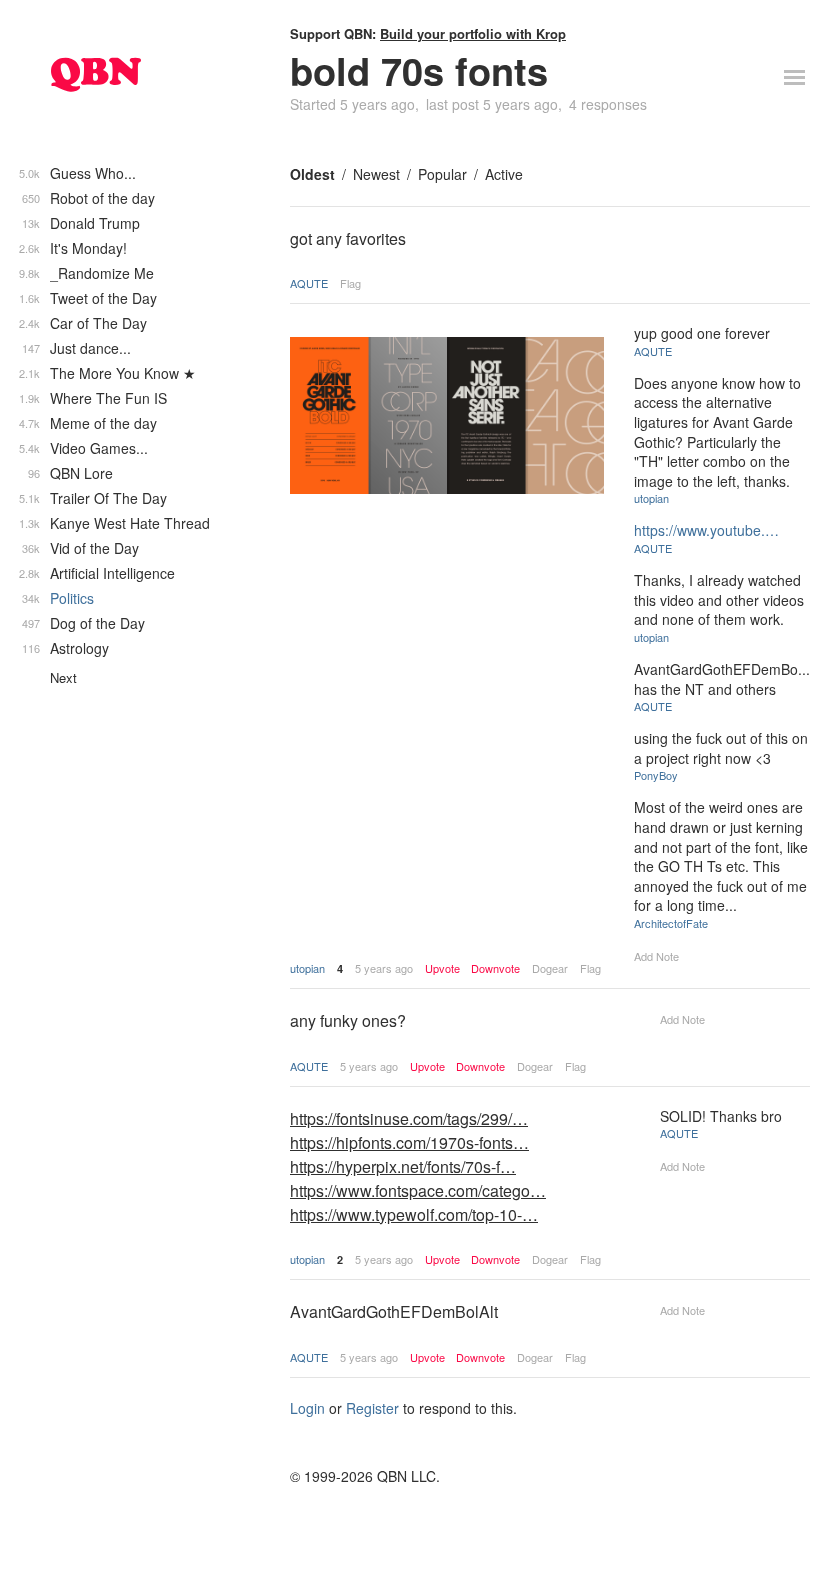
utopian (307, 968)
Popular (442, 174)
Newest (376, 174)
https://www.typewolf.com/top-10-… (414, 1214)
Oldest (312, 174)
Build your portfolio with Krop (473, 33)
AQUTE (309, 283)
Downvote (495, 968)
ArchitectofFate (671, 923)
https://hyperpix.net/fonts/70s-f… (403, 1166)
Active (504, 174)
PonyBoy (656, 775)
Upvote (442, 968)
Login (307, 1408)
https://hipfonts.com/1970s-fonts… (409, 1142)
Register (372, 1408)
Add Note (656, 956)
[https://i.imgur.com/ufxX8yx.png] (447, 418)
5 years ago (384, 968)
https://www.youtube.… (706, 530)
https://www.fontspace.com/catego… (418, 1190)
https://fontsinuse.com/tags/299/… (409, 1118)
